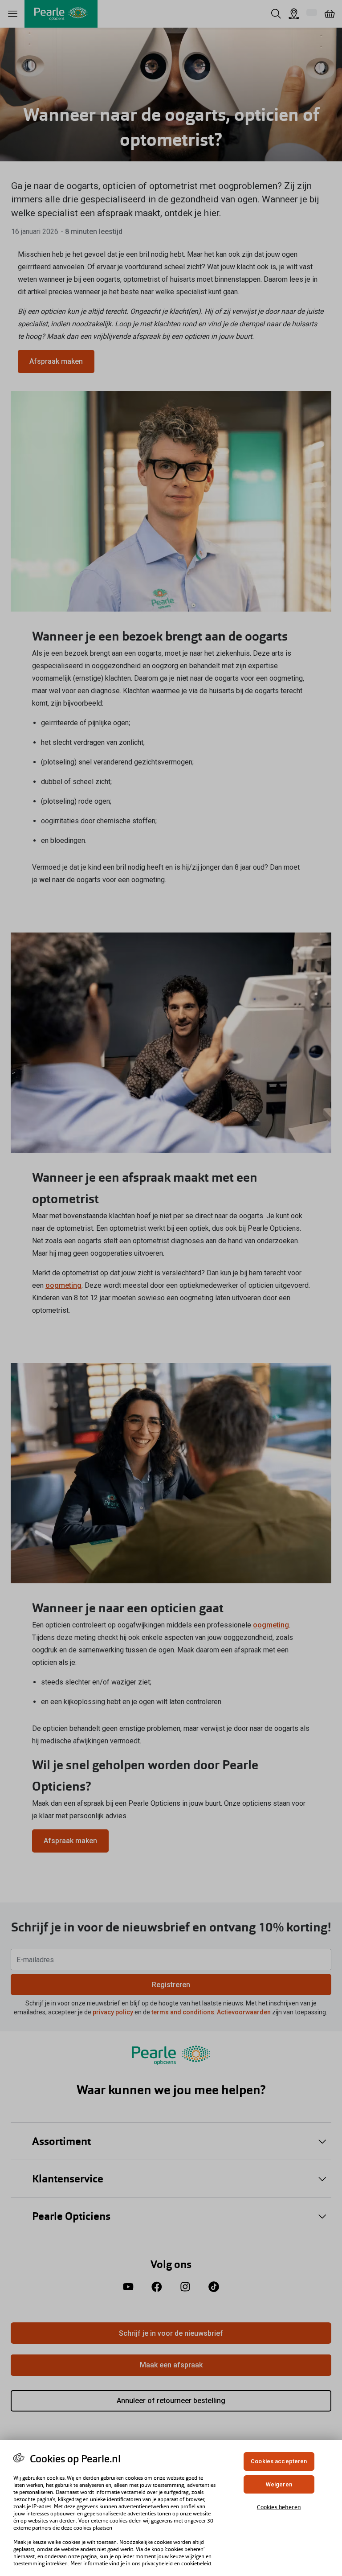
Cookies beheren (279, 2507)
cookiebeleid (196, 2564)
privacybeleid (157, 2564)
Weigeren (279, 2484)
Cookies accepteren (279, 2461)
